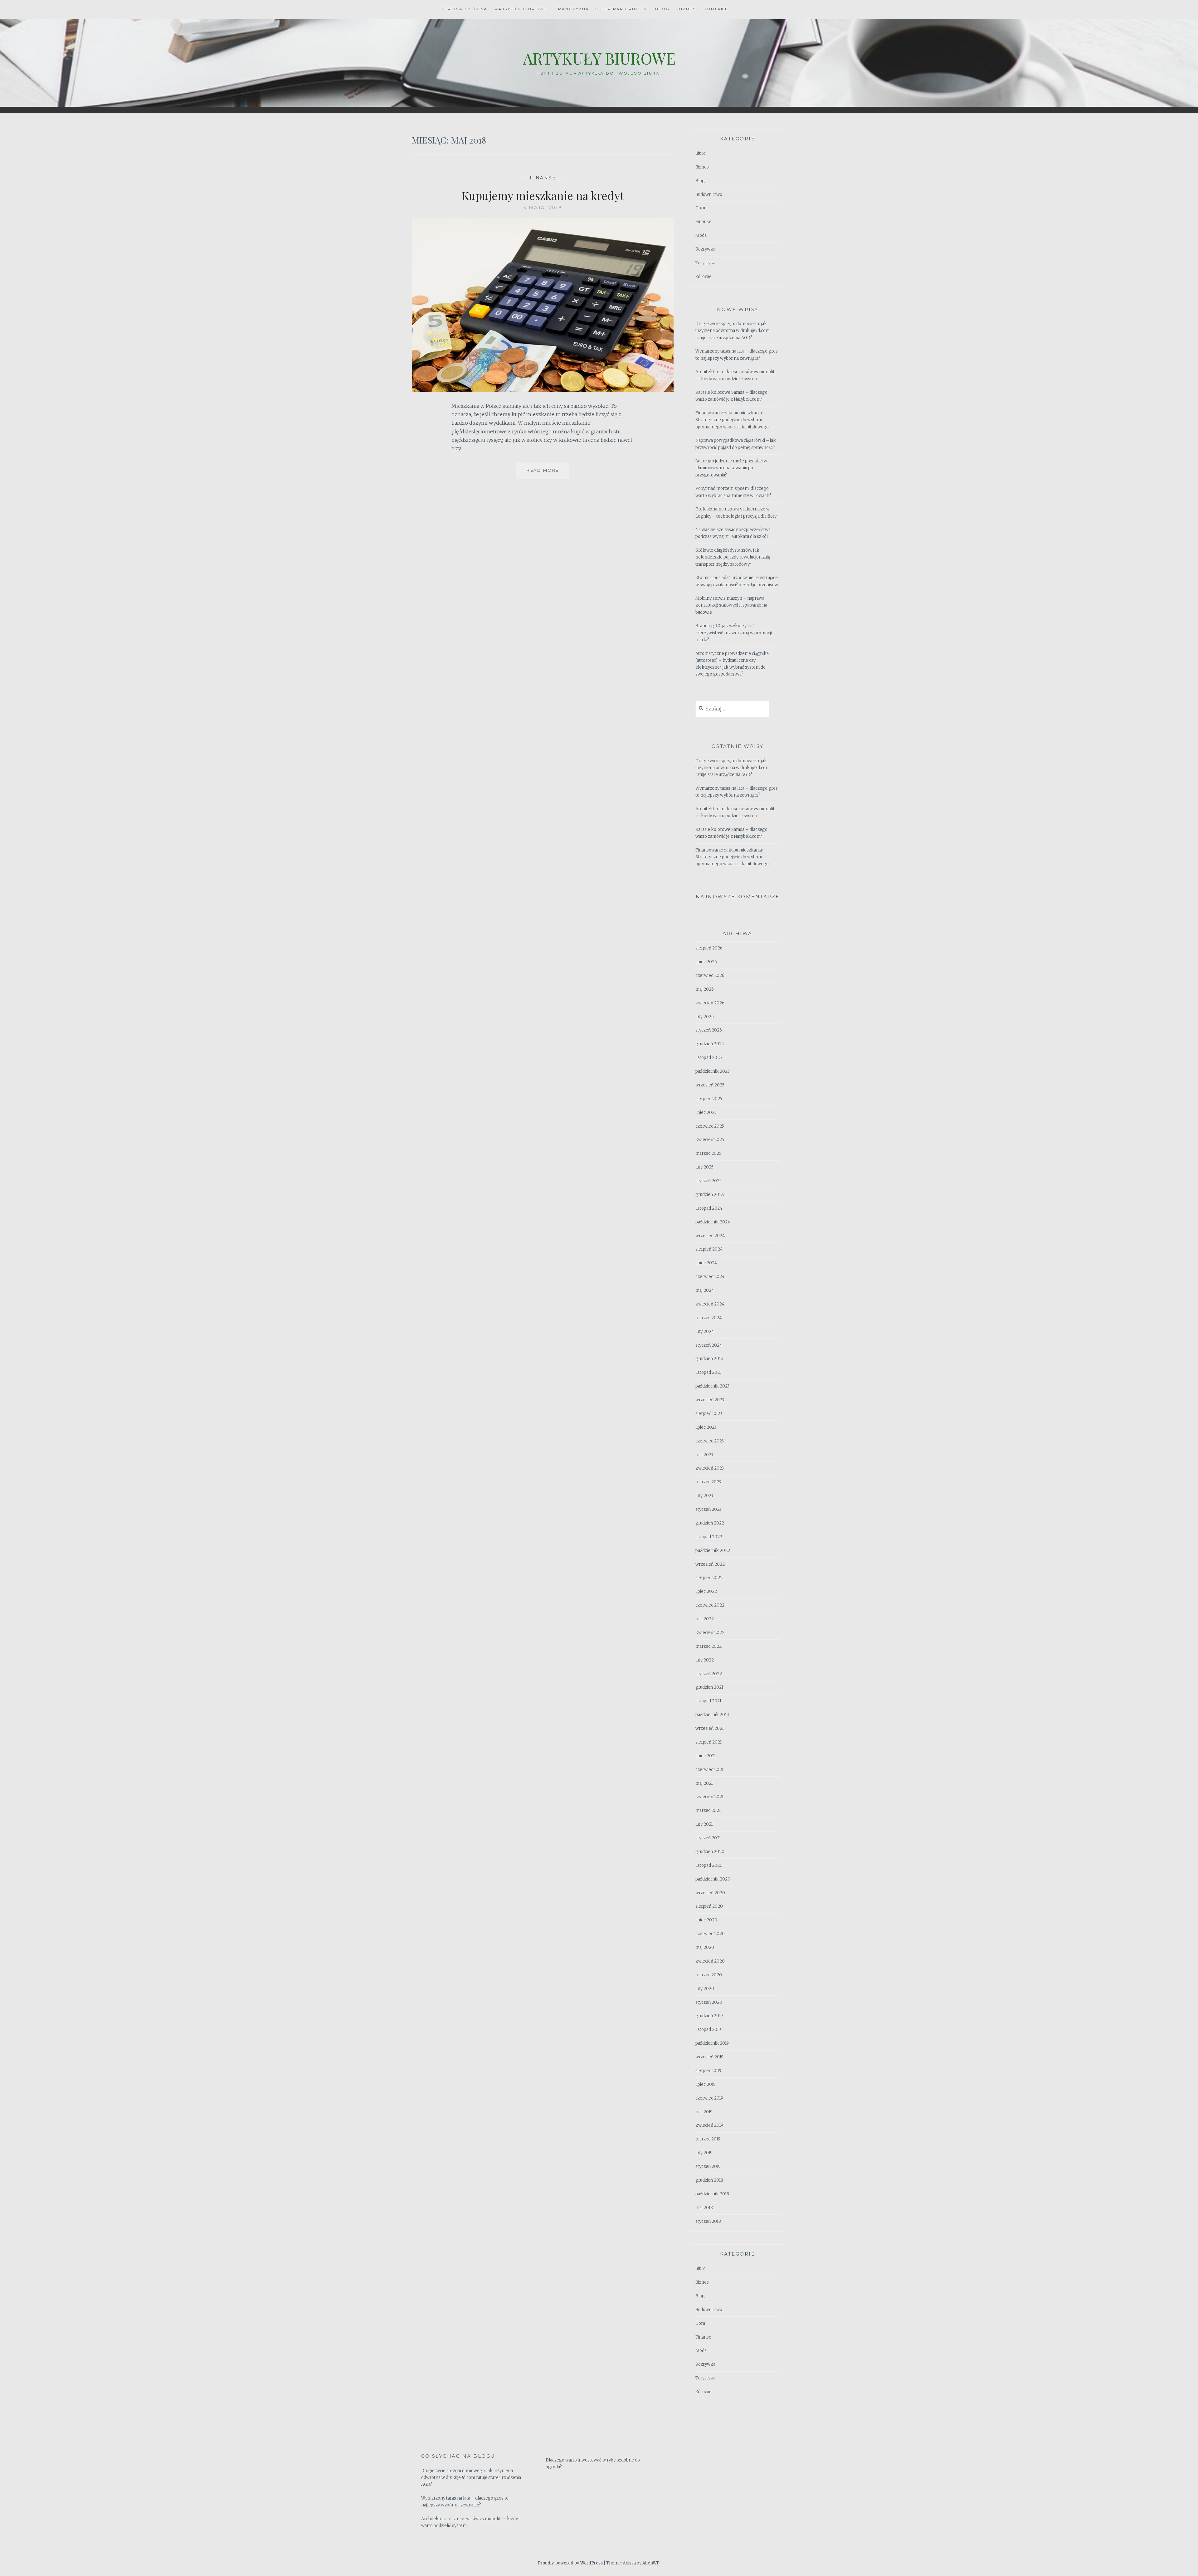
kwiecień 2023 (710, 1468)
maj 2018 (704, 2208)
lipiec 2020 (706, 1920)
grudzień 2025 (710, 1044)
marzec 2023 (708, 1482)
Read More (548, 473)
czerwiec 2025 (710, 1126)
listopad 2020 (709, 1865)
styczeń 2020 (709, 2002)
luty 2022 (705, 1660)
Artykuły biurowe (521, 9)
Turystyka (705, 263)
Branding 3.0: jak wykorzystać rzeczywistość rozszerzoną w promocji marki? (734, 633)
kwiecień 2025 (710, 1140)
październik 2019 (712, 2043)
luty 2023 (704, 1496)
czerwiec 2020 (710, 1934)
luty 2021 (704, 1824)
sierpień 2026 (709, 948)
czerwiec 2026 (710, 976)
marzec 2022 (709, 1646)
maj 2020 (705, 1947)
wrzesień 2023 (710, 1400)
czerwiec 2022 (710, 1605)
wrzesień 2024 (710, 1236)
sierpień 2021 (709, 1742)
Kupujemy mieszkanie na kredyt (543, 195)
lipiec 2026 (706, 962)
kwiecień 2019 (709, 2125)
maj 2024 (705, 1290)
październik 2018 (712, 2194)
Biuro (701, 153)
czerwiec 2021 (709, 1770)
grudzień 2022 (710, 1523)
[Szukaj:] (732, 709)
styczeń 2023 (708, 1509)
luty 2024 (705, 1332)
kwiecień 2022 (710, 1633)
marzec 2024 (709, 1318)
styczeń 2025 (709, 1181)
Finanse (543, 178)
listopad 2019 (708, 2030)
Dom (700, 208)
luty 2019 (704, 2153)
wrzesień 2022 (710, 1564)
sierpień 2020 (709, 1906)
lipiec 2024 (706, 1263)
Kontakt (716, 9)
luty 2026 (705, 1017)
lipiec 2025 (706, 1112)
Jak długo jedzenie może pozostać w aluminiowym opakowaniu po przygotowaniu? (731, 468)
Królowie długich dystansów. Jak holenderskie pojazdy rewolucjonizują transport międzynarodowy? (733, 557)
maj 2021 (704, 1783)
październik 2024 (713, 1222)
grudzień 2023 (709, 1359)
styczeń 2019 (708, 2166)
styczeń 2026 (709, 1030)
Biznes (687, 9)
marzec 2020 (709, 1975)
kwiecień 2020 (710, 1961)
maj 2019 (704, 2112)
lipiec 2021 (706, 1756)
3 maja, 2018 (543, 208)
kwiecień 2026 (710, 1003)
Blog (662, 9)
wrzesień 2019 (709, 2057)
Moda (701, 235)
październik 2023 (712, 1386)
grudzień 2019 (709, 2016)
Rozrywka (705, 249)
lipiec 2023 (706, 1427)
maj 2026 (705, 989)
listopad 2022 (709, 1537)
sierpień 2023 (709, 1414)
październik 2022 (713, 1551)
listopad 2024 (709, 1208)
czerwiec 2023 (710, 1441)
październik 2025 (713, 1071)
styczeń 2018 (708, 2221)
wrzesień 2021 (710, 1728)
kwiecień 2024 (710, 1304)
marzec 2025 (708, 1153)
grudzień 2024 (710, 1195)
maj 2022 (705, 1619)
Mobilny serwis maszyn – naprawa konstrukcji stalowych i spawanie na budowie (731, 605)
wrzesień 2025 (710, 1085)
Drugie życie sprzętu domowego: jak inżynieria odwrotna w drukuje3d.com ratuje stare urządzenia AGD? (733, 331)
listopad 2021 (708, 1701)
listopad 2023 (709, 1372)
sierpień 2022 (709, 1578)
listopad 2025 (709, 1058)
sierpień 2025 (709, 1099)
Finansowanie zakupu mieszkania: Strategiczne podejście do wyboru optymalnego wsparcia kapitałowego (732, 420)
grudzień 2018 (709, 2180)
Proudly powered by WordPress (570, 2563)
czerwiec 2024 (710, 1277)
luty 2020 (705, 1989)
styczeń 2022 (709, 1674)
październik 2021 (712, 1715)
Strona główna (465, 9)
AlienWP (651, 2563)
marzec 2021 (708, 1810)
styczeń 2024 (709, 1345)
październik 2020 (713, 1879)
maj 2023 (704, 1455)
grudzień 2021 (709, 1687)
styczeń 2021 (708, 1838)
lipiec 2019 (706, 2084)
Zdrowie (704, 277)
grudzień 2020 (710, 1852)
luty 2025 (704, 1167)
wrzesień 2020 (710, 1893)
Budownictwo (709, 195)
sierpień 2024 (709, 1249)
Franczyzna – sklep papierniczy (601, 9)
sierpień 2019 (708, 2071)
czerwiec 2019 (709, 2098)
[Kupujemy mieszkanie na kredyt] (543, 390)
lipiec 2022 (706, 1591)
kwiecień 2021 (709, 1797)
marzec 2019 (708, 2139)
